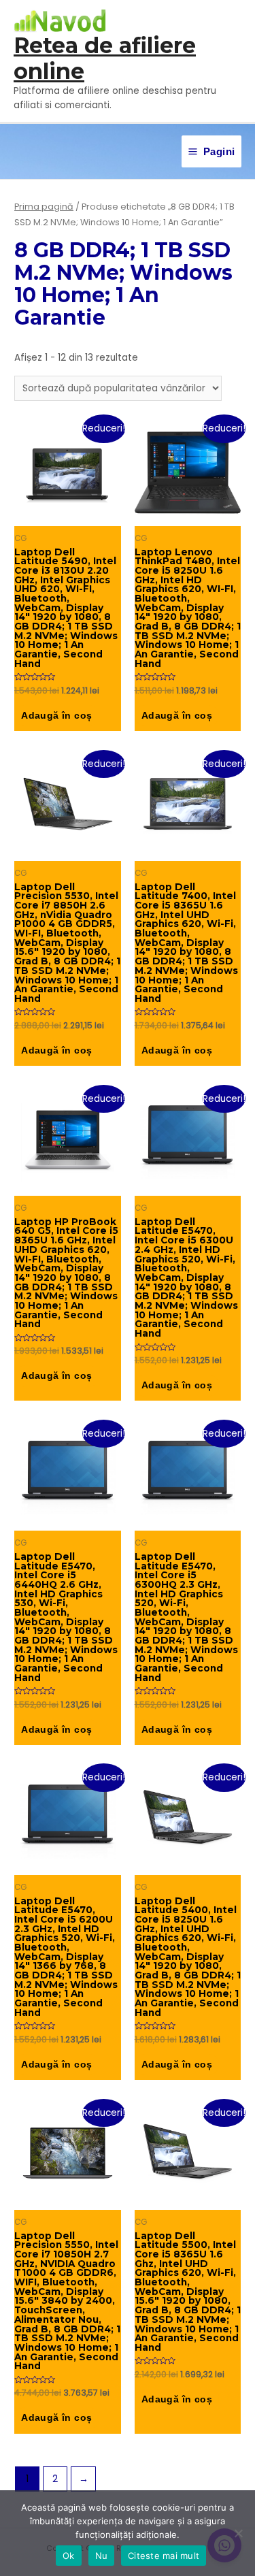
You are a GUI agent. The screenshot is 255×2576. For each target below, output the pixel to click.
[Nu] (238, 2533)
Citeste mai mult (164, 2556)
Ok (69, 2556)
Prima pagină (44, 207)
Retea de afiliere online (105, 58)
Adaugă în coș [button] (56, 716)
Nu (102, 2556)
